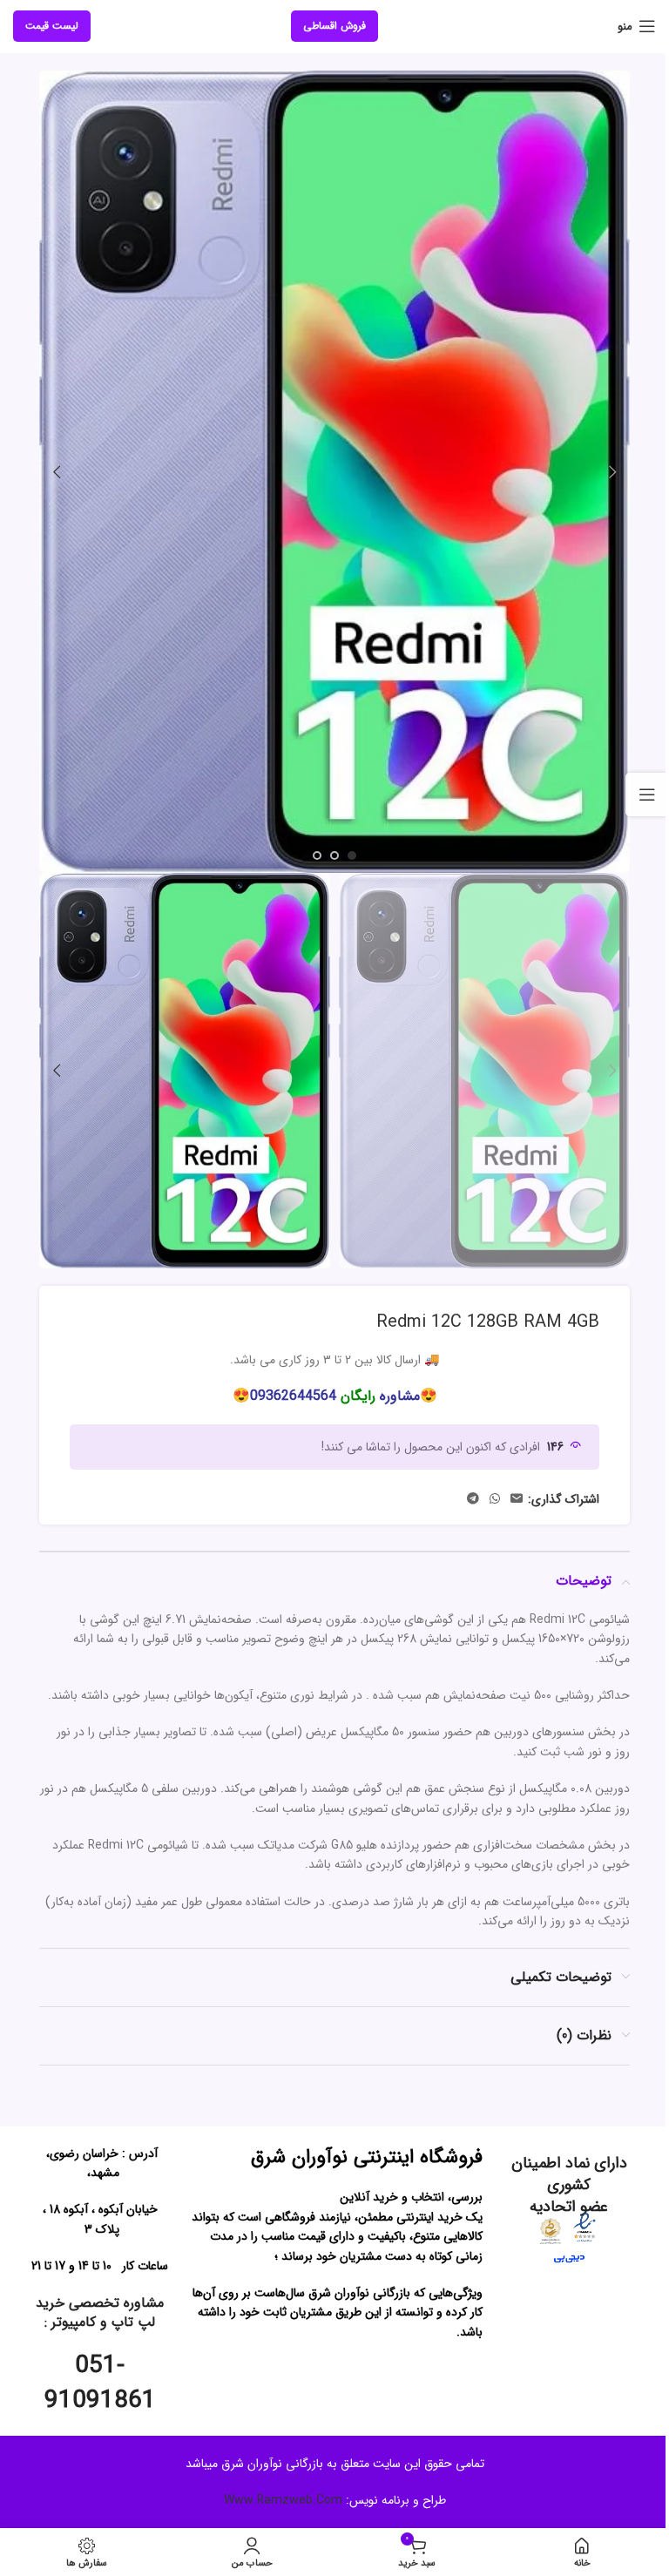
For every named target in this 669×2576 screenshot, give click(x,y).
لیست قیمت (52, 26)
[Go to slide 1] (352, 855)
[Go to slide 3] (317, 855)
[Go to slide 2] (334, 855)
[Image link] (585, 2227)
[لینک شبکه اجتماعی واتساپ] (495, 1499)
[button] (612, 472)
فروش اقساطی (334, 26)
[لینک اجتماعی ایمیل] (517, 1499)
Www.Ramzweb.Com (283, 2500)
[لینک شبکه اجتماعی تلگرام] (473, 1499)
